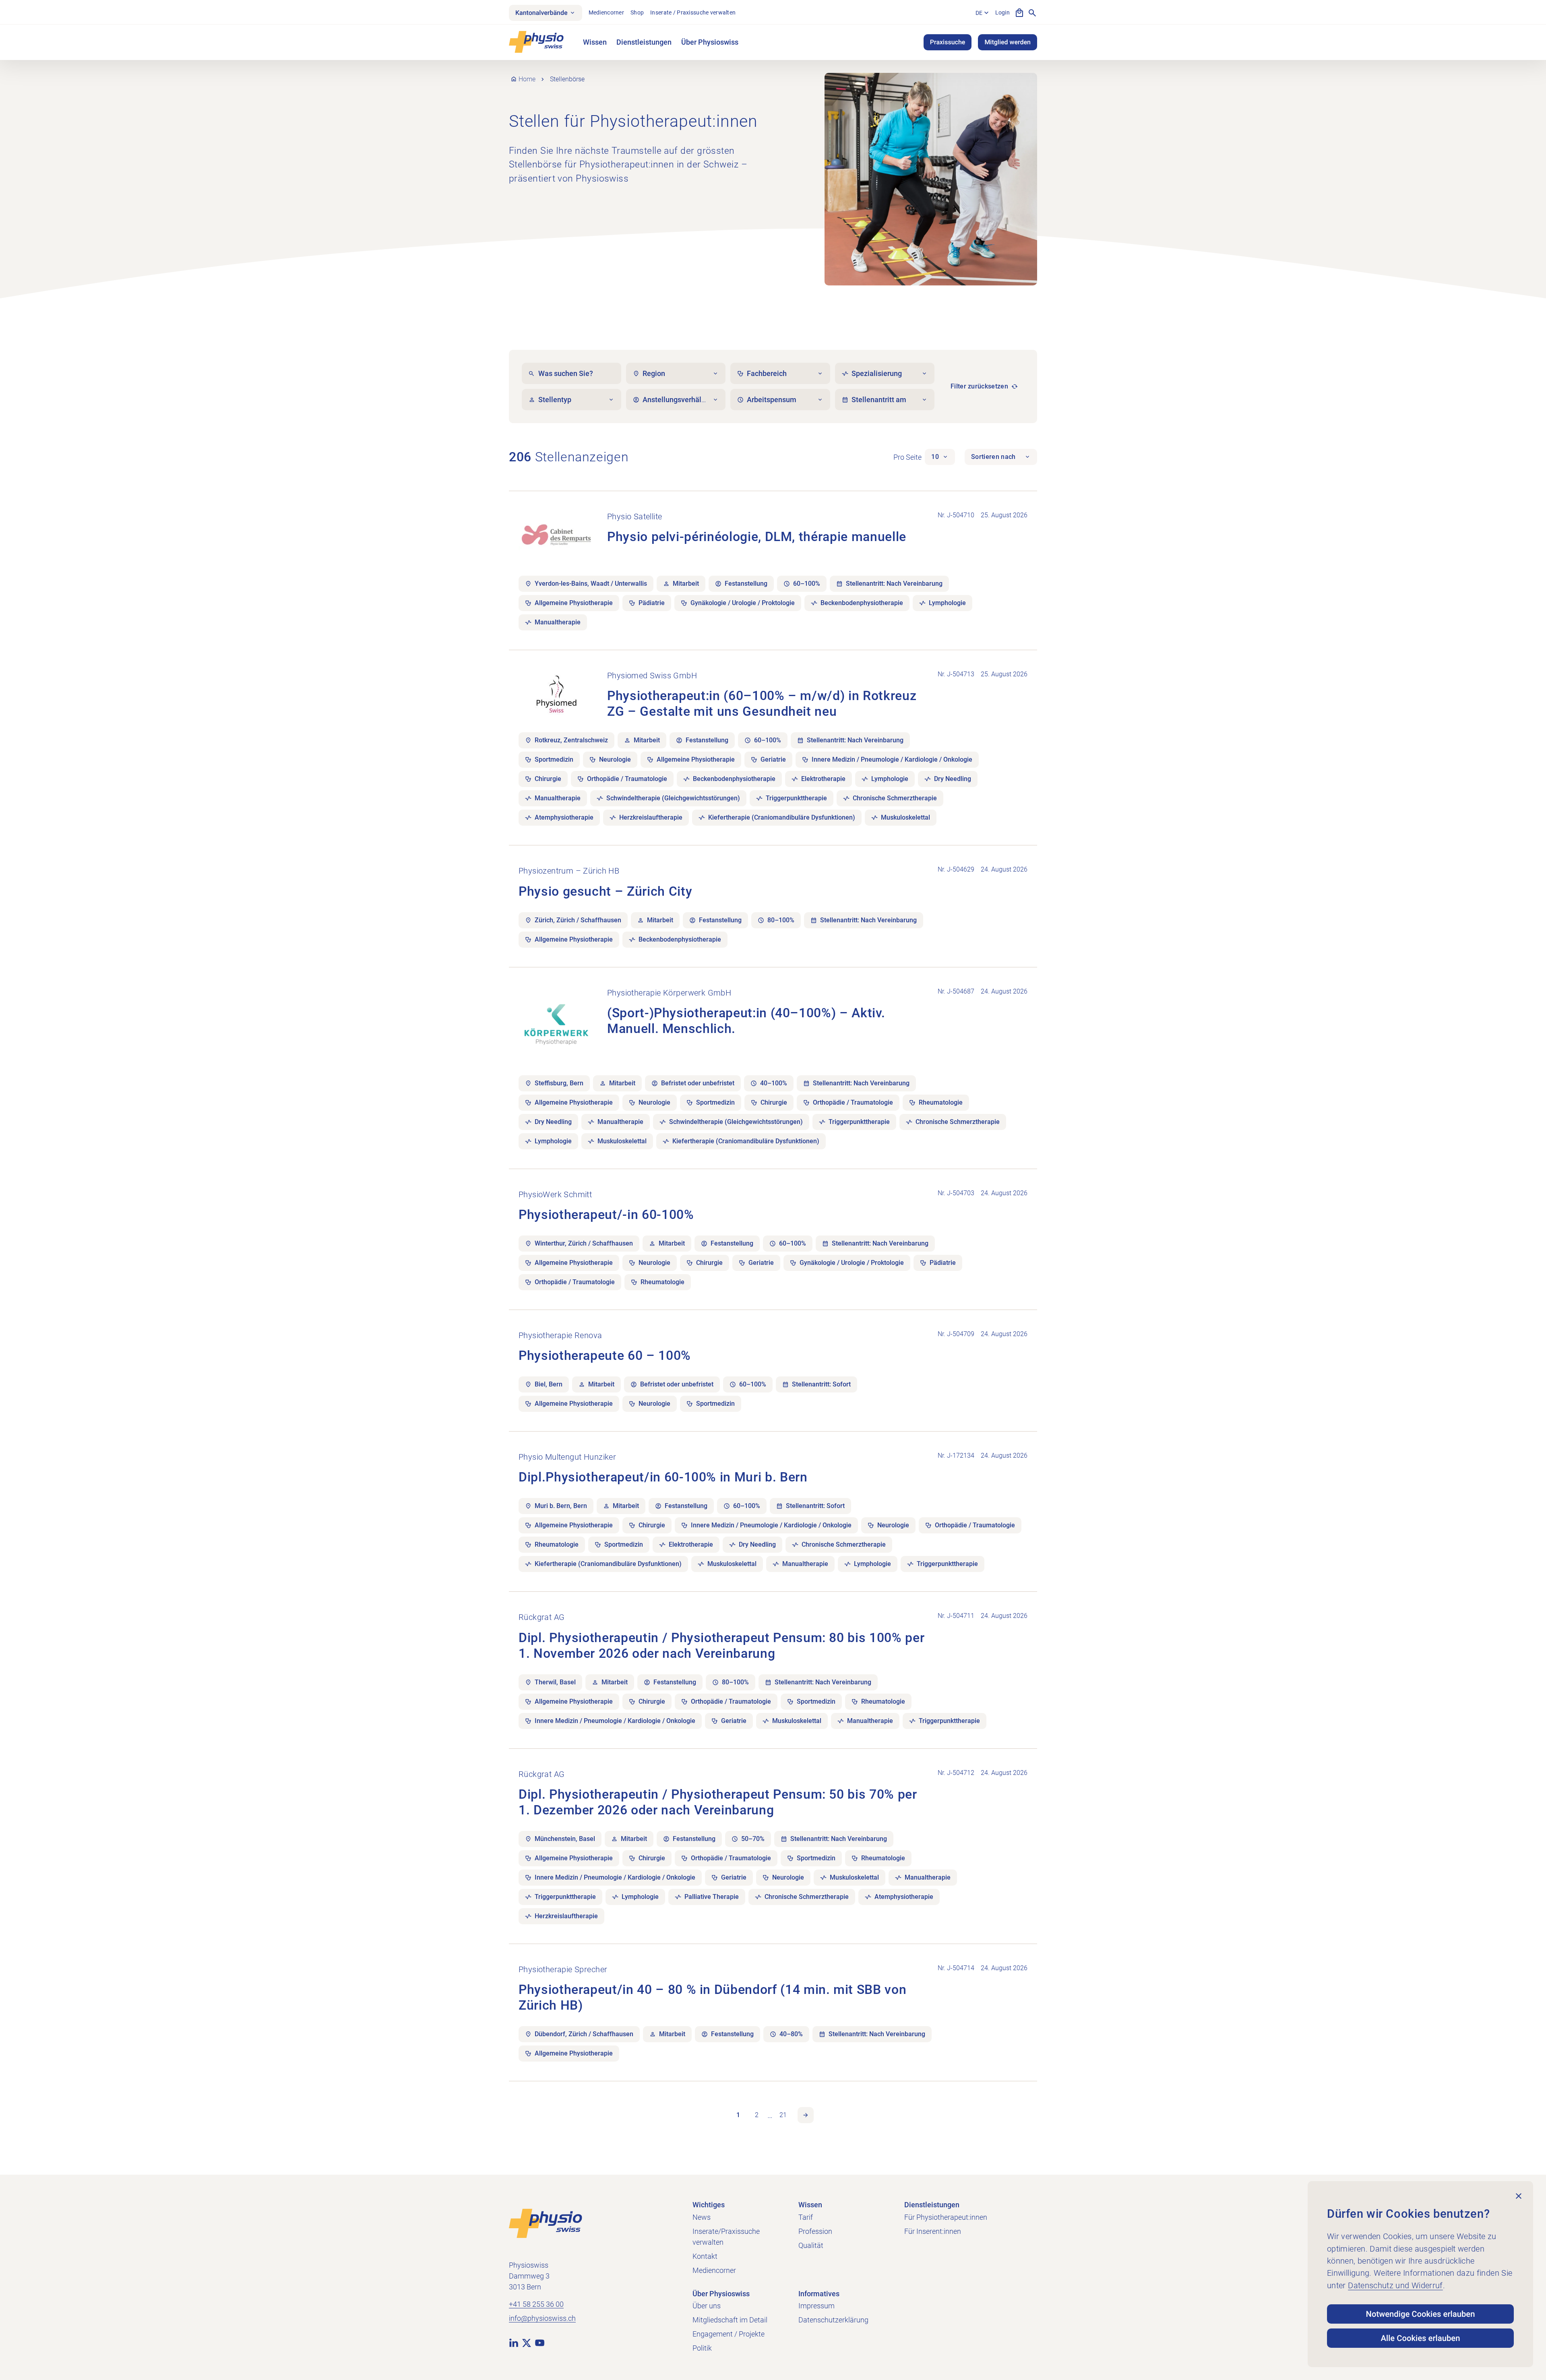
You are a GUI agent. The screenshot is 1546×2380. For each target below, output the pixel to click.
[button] (940, 457)
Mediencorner (606, 12)
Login (1002, 12)
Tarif (806, 2217)
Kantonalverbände (542, 13)
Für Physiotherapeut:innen (946, 2217)
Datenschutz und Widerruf (1395, 2285)
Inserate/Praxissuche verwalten (726, 2237)
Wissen (595, 42)
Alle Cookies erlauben (1421, 2338)
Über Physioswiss (710, 42)
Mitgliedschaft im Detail (730, 2320)
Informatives (819, 2294)
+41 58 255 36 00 (536, 2304)
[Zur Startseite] (546, 2223)
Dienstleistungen (644, 42)
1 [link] (738, 2115)
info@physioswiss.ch (542, 2318)
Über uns (707, 2306)
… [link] (770, 2115)
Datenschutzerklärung (833, 2320)
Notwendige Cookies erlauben (1421, 2314)
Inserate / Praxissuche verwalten (693, 12)
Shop (637, 12)
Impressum (816, 2306)
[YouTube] (539, 2343)
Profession (815, 2231)
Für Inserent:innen (933, 2231)
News (702, 2217)
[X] (527, 2343)
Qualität (811, 2245)
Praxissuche (948, 42)
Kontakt (705, 2256)
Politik (702, 2348)
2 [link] (757, 2115)
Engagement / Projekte (729, 2334)
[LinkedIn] (514, 2343)
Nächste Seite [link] (806, 2115)
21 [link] (783, 2115)
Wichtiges (709, 2205)
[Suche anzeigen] (1032, 13)
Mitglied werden (1008, 42)
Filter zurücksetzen (979, 386)
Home (527, 79)
